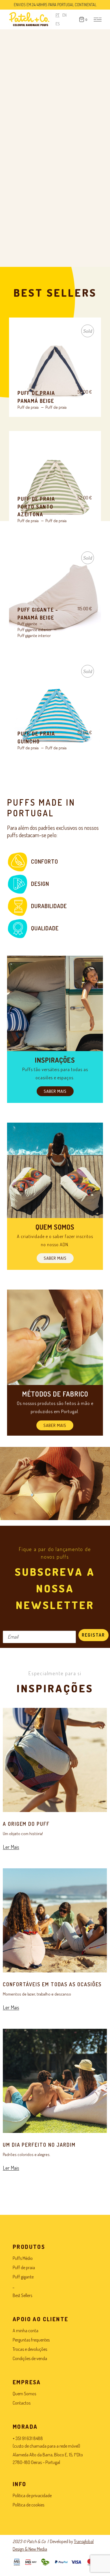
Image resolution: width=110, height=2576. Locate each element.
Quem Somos (24, 2394)
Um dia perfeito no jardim (39, 2145)
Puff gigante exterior (35, 630)
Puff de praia (28, 407)
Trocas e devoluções (30, 2349)
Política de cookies (28, 2505)
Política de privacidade (32, 2495)
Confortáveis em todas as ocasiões (52, 1984)
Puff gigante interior (34, 635)
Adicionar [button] (55, 485)
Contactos (22, 2403)
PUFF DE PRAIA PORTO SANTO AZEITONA (36, 507)
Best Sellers (22, 2295)
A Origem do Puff (26, 1824)
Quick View (29, 330)
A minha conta (26, 2331)
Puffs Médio (23, 2258)
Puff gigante (27, 624)
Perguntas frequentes (31, 2340)
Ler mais (55, 371)
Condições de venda (30, 2358)
